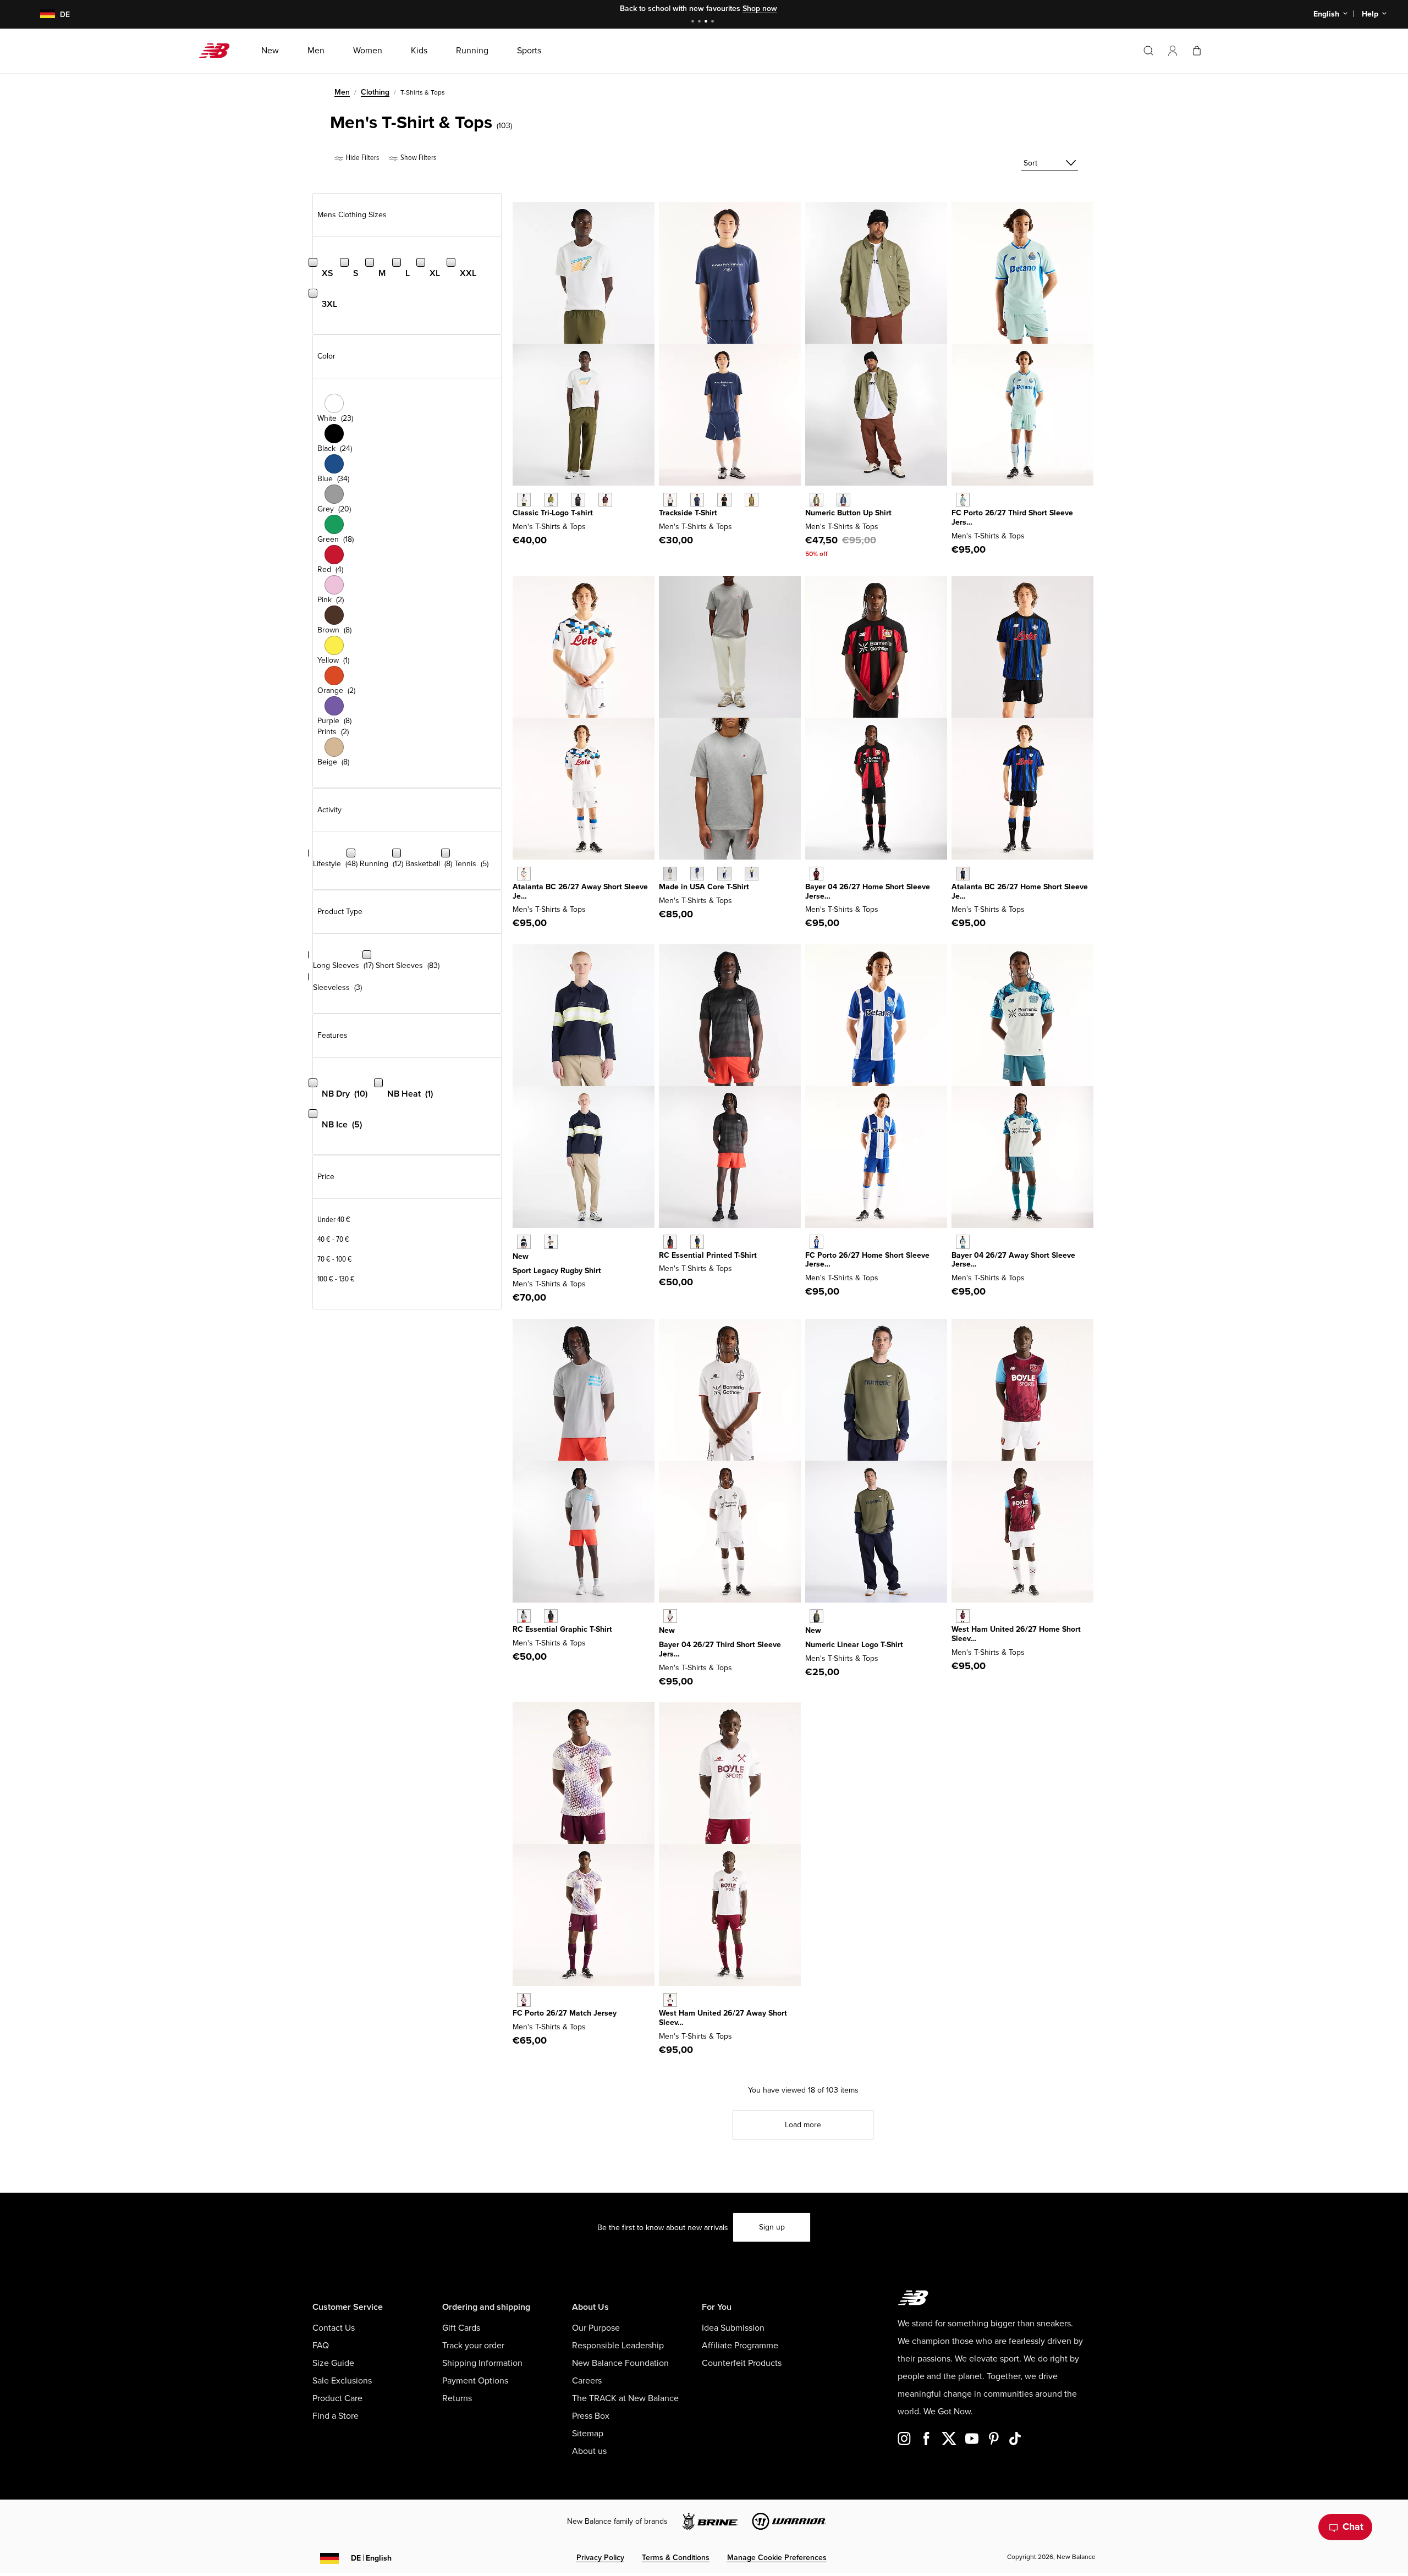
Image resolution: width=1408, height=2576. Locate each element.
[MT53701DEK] (816, 500)
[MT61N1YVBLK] (578, 500)
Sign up (772, 2227)
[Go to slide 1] (694, 22)
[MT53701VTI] (843, 500)
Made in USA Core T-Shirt (704, 887)
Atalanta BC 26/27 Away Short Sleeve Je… (580, 891)
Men (342, 92)
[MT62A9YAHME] (816, 1242)
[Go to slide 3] (707, 22)
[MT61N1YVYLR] (605, 500)
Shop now (760, 9)
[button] (1173, 51)
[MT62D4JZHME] (963, 874)
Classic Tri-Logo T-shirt (553, 513)
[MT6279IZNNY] (697, 500)
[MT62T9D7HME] (963, 1616)
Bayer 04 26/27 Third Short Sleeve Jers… (720, 1649)
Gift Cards (461, 2328)
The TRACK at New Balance (625, 2398)
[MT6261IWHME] (816, 874)
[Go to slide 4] (714, 22)
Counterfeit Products (742, 2363)
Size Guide (333, 2363)
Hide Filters (362, 158)
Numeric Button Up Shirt (848, 513)
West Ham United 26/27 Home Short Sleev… (1016, 1634)
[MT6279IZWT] (670, 500)
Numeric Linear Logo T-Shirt (854, 1645)
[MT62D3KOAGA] (551, 1242)
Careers (587, 2381)
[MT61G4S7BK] (670, 1242)
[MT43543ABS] (752, 874)
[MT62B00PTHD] (670, 1616)
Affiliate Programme (740, 2346)
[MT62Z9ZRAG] (524, 1616)
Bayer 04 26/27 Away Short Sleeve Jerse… (1013, 1260)
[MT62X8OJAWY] (524, 874)
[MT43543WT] (724, 874)
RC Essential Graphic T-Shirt (562, 1629)
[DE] (41, 15)
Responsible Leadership (618, 2346)
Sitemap (588, 2434)
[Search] (1148, 51)
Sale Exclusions (342, 2381)
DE (371, 2558)
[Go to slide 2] (701, 22)
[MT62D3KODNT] (524, 1242)
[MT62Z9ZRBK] (551, 1616)
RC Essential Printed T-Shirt (708, 1255)
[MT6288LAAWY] (670, 2000)
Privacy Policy (600, 2558)
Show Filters (417, 158)
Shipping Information (482, 2363)
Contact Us (334, 2328)
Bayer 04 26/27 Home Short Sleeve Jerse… (868, 891)
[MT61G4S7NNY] (697, 1242)
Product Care (337, 2398)
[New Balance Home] (219, 51)
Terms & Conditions (676, 2558)
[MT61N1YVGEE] (551, 500)
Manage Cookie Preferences (777, 2558)
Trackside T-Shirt (688, 513)
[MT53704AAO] (816, 1616)
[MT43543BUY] (697, 874)
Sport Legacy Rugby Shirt (557, 1271)
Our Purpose (596, 2328)
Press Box (591, 2416)
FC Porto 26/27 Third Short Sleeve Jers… (1012, 518)
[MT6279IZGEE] (752, 500)
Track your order (473, 2346)
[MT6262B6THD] (963, 500)
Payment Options (475, 2381)
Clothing (375, 92)
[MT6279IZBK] (724, 500)
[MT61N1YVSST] (524, 500)
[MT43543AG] (670, 874)
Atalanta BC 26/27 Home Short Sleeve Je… (1020, 891)
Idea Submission (733, 2328)
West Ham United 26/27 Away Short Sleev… (723, 2018)
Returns (457, 2398)
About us (589, 2451)
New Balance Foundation (620, 2363)
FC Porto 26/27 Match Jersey (565, 2013)
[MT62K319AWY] (524, 2000)
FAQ (321, 2346)
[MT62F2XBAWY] (963, 1242)
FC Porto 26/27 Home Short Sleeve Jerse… (867, 1260)
